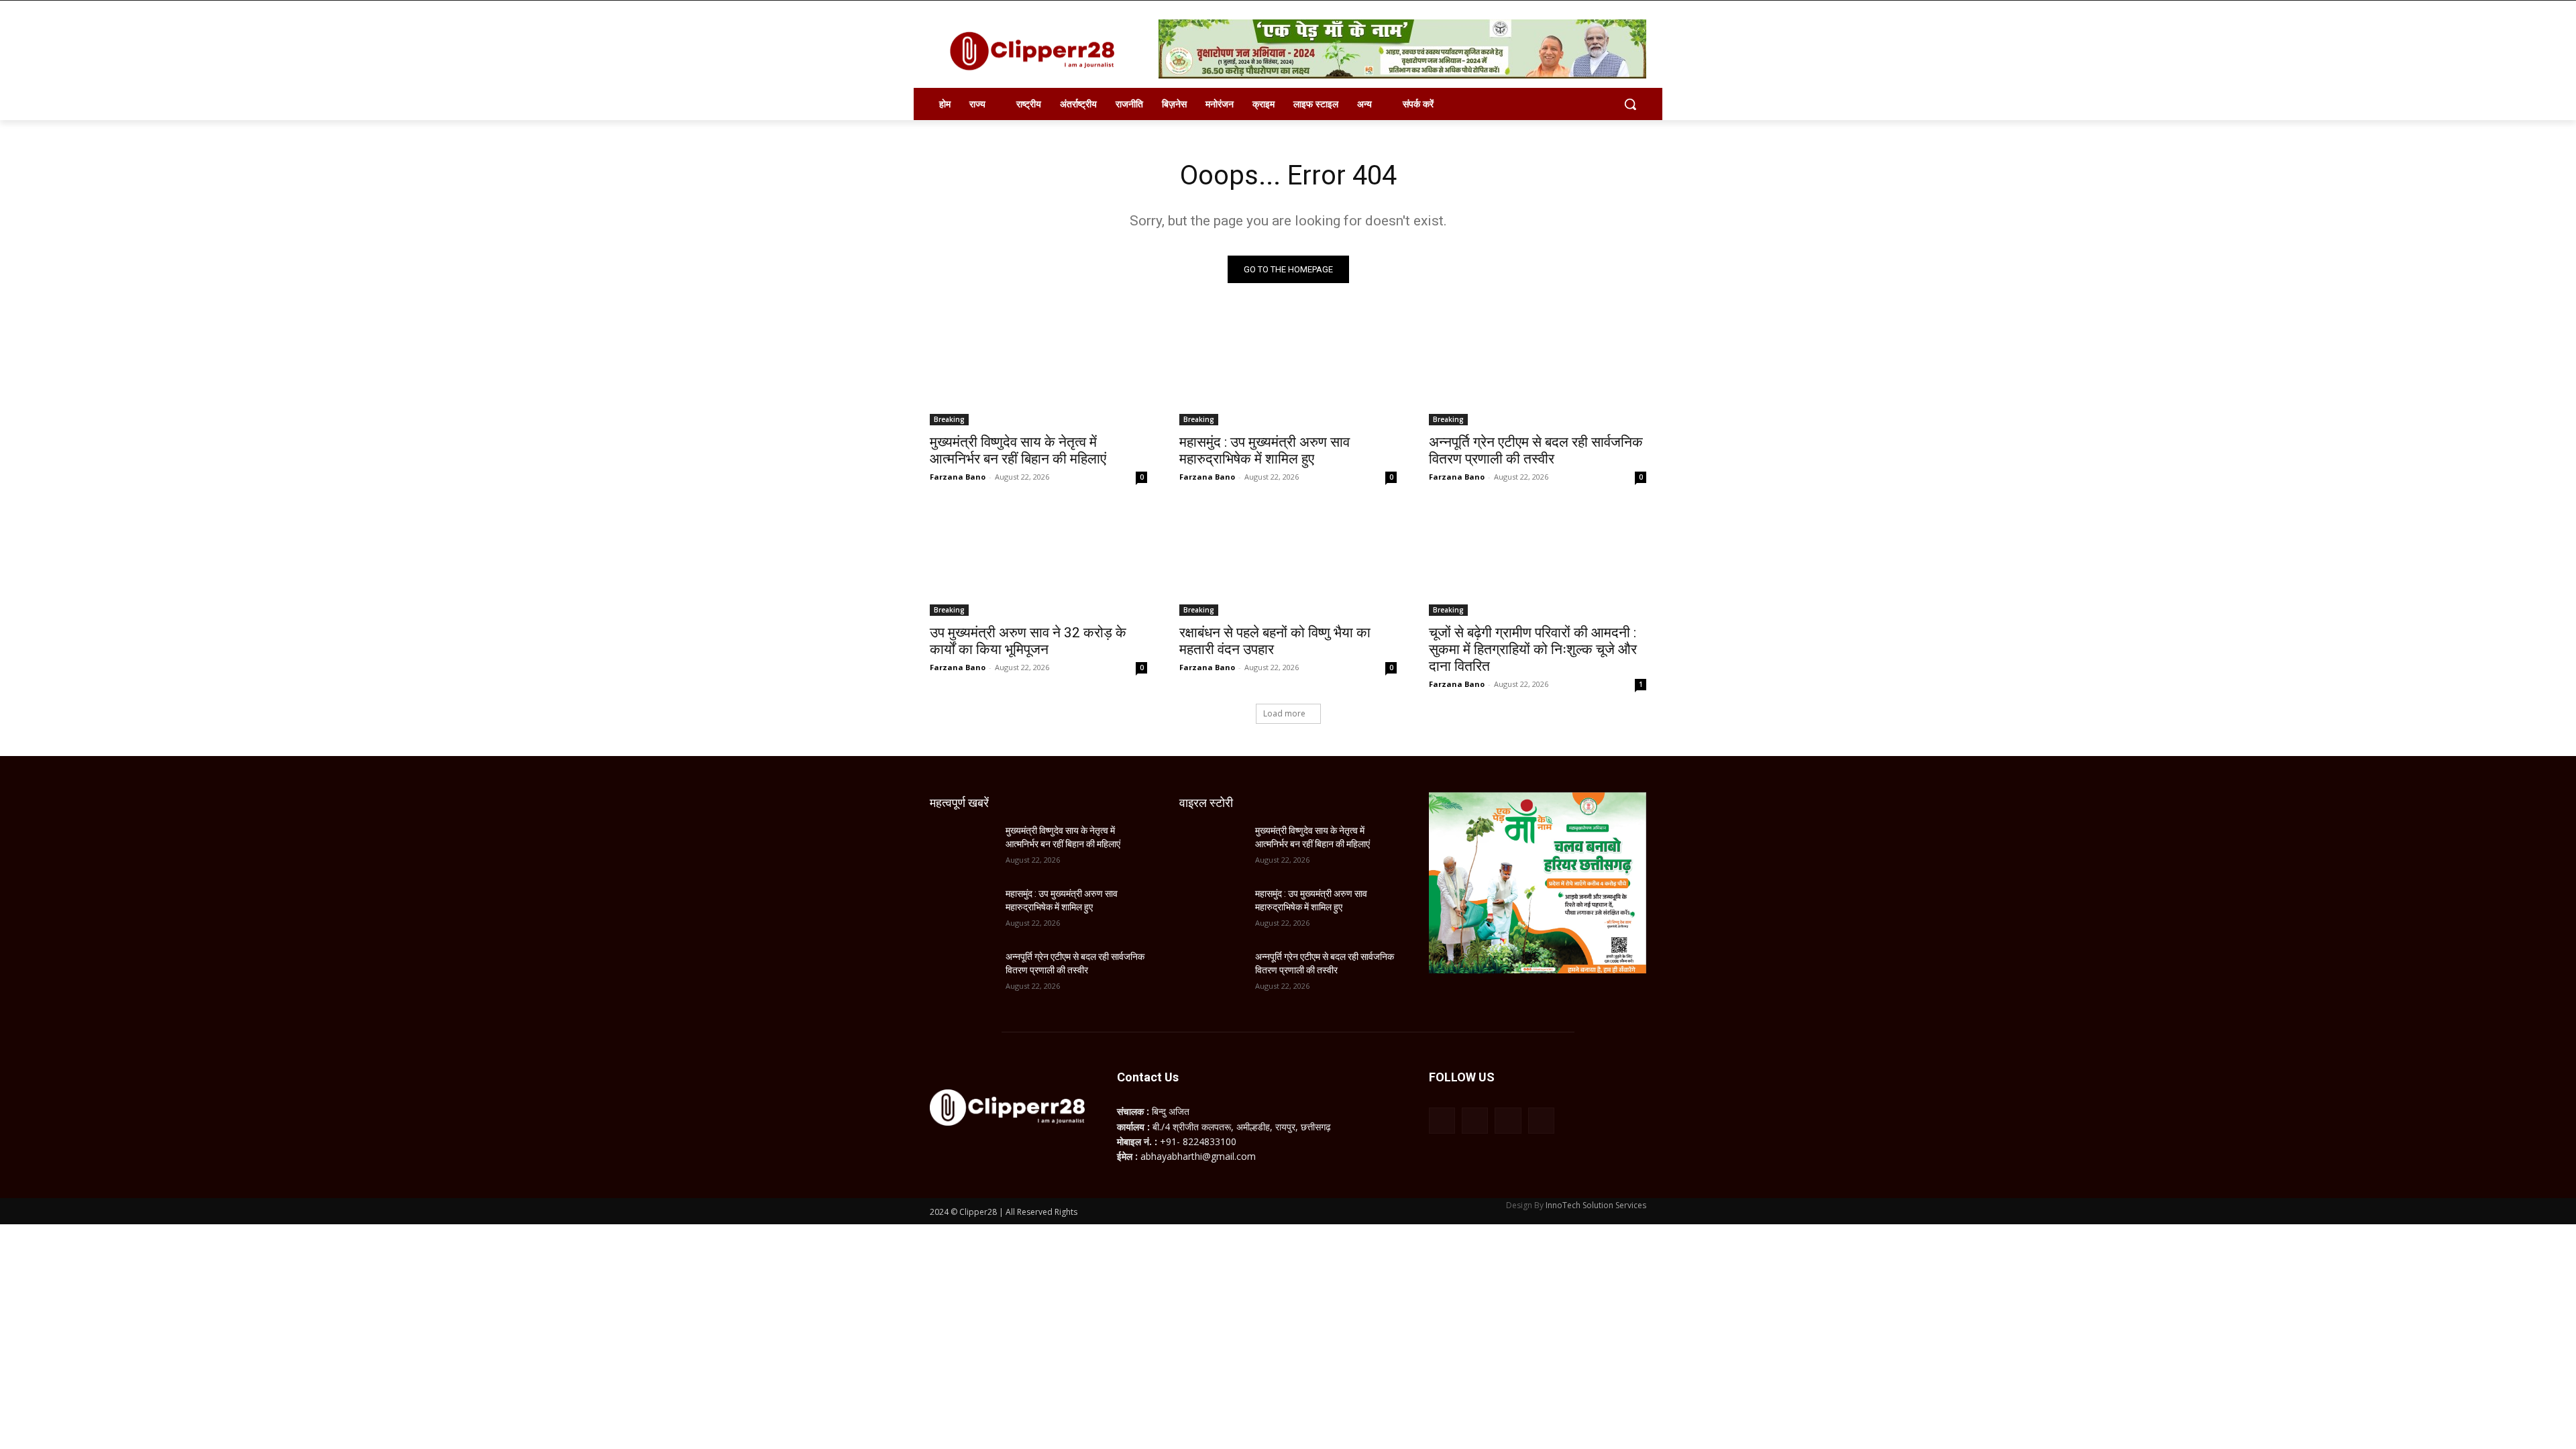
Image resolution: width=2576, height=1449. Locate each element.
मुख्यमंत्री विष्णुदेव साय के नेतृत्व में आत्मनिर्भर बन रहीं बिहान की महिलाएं (1018, 450)
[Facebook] (1442, 1121)
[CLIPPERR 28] (1037, 51)
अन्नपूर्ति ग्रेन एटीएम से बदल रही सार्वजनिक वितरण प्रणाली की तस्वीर (1536, 450)
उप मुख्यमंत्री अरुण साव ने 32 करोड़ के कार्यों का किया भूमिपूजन (1028, 641)
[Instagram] (1475, 1121)
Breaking (949, 419)
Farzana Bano (958, 477)
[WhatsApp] (1508, 1121)
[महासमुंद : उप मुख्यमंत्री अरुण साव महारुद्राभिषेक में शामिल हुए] (1288, 371)
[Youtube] (1541, 1121)
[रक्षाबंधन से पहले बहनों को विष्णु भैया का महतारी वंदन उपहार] (1288, 561)
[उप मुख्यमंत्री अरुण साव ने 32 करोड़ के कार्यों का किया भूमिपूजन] (1038, 561)
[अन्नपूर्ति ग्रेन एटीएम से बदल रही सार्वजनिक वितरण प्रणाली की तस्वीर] (1538, 371)
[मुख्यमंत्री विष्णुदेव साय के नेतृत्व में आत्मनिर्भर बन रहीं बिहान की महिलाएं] (1038, 371)
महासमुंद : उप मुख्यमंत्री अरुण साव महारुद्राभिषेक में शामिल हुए (1265, 450)
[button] (1630, 104)
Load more (1284, 713)
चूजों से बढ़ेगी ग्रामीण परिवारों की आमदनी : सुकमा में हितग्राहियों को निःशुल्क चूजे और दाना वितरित (1533, 649)
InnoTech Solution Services (1596, 1205)
